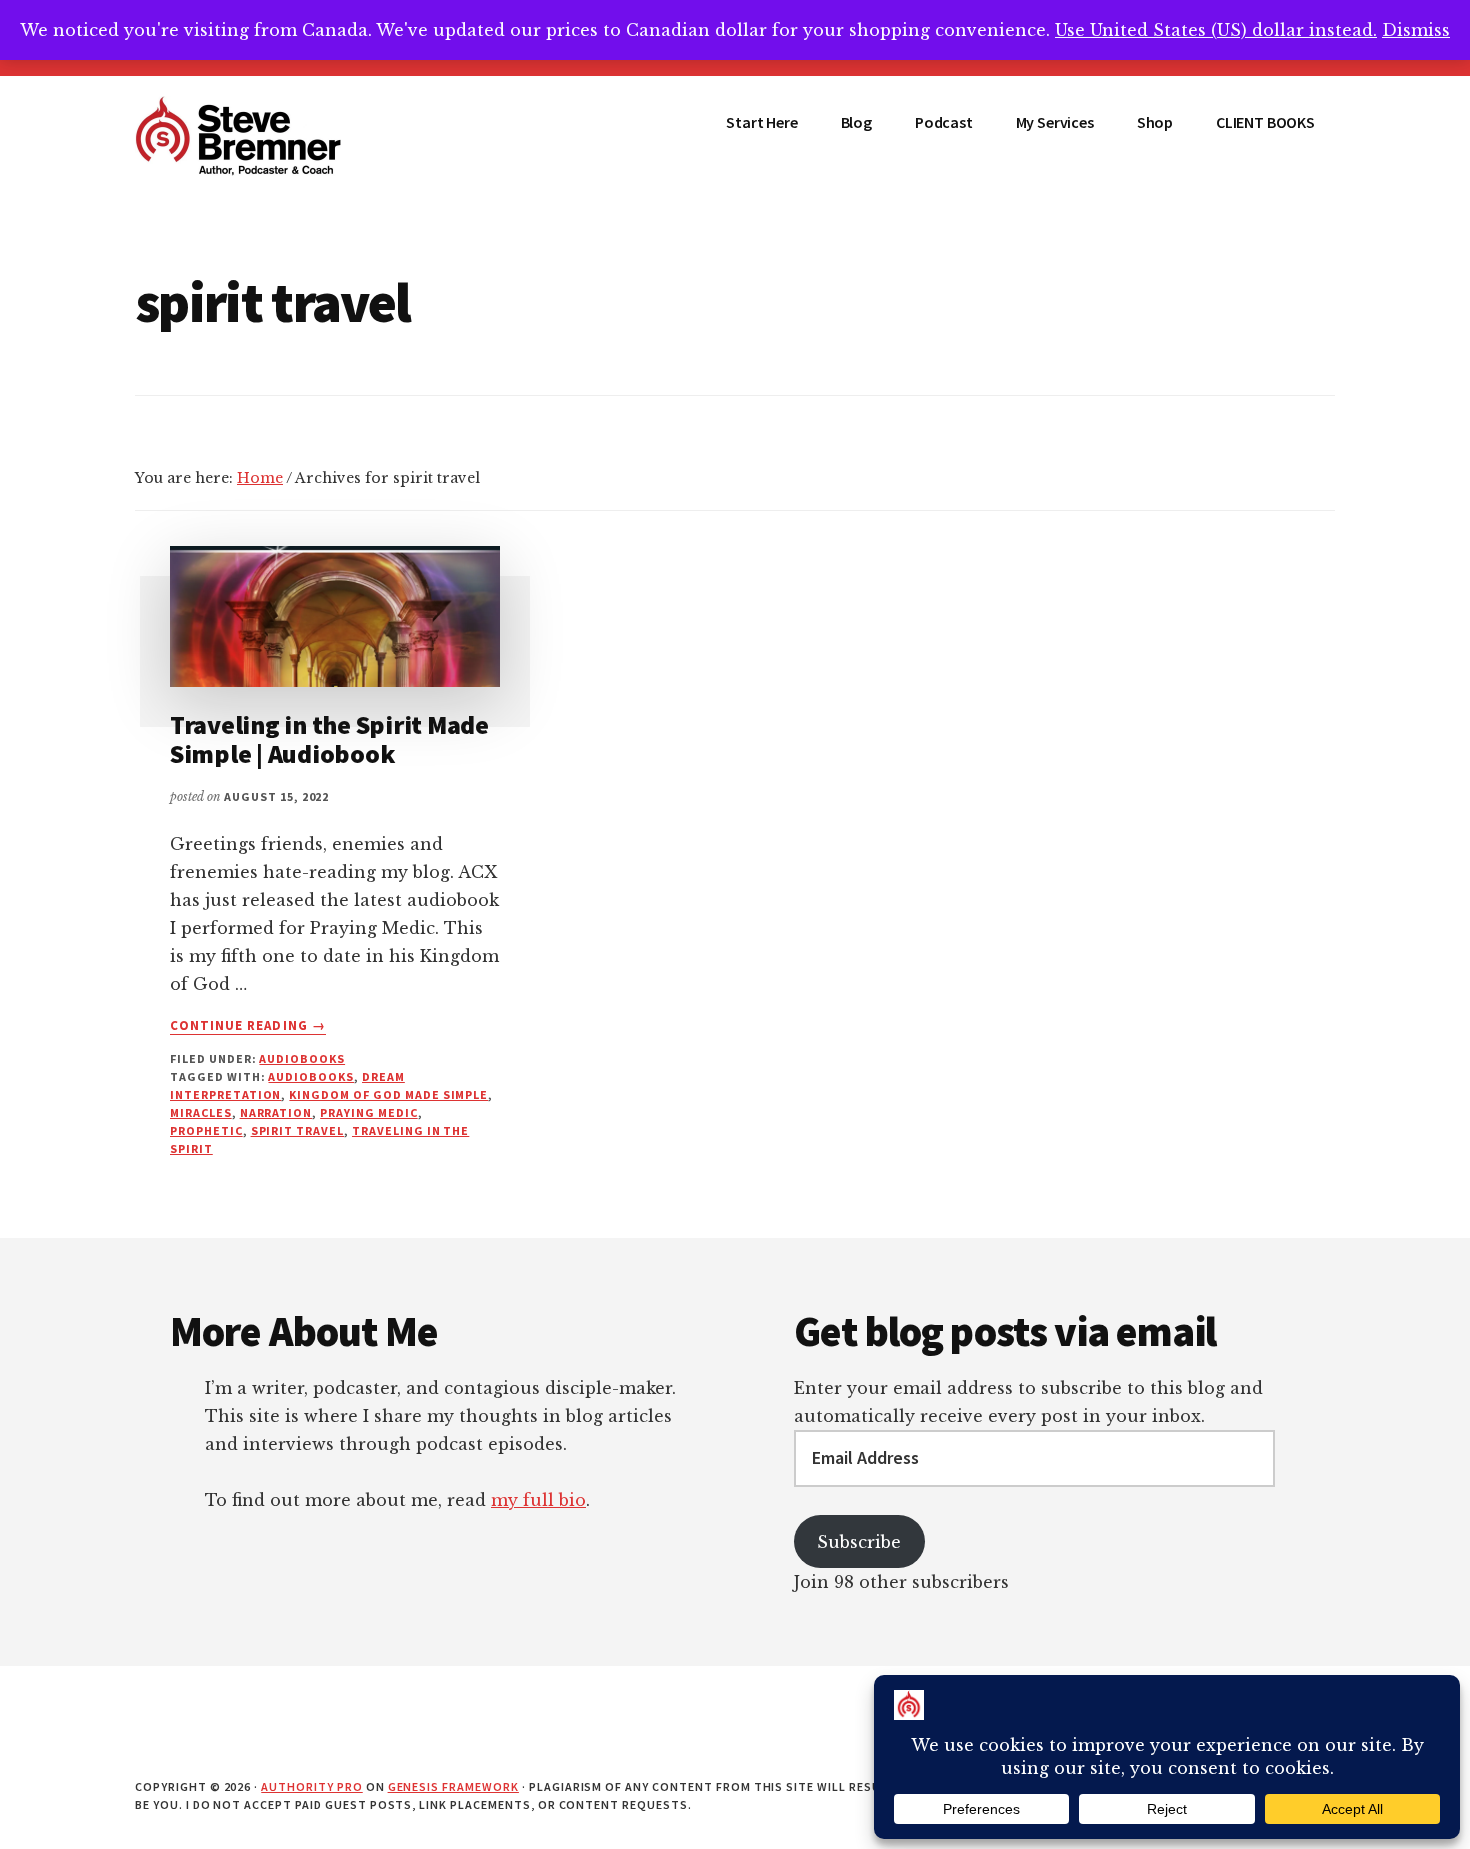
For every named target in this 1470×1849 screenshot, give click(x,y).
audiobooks (311, 1076)
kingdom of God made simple (388, 1094)
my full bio (538, 1500)
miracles (201, 1112)
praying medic (368, 1112)
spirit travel (297, 1130)
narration (276, 1112)
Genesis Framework (453, 1786)
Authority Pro (311, 1786)
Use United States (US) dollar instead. (1216, 30)
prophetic (206, 1130)
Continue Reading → (248, 1026)
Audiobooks (302, 1058)
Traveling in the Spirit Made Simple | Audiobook (329, 739)
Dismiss (1416, 30)
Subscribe (859, 1542)
